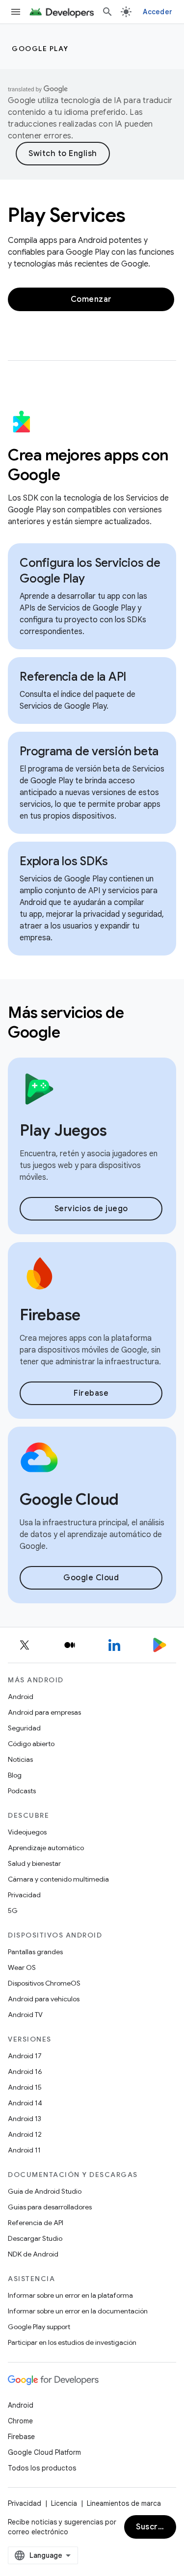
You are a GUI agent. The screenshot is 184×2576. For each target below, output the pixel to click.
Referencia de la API (73, 677)
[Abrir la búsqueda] (107, 12)
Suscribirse (156, 2527)
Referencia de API (36, 2223)
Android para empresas (44, 1712)
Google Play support (39, 2327)
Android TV (25, 2015)
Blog (15, 1775)
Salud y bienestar (34, 1863)
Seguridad (24, 1728)
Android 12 (25, 2134)
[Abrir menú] (16, 12)
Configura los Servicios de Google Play (90, 571)
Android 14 (25, 2103)
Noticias (20, 1759)
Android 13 (25, 2119)
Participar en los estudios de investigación (72, 2342)
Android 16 (25, 2071)
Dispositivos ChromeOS (44, 1983)
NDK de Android (33, 2254)
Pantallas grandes (35, 1952)
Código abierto (31, 1744)
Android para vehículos (44, 1999)
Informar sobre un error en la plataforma (70, 2295)
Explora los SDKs (64, 861)
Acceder (158, 12)
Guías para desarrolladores (50, 2207)
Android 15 (25, 2087)
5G (13, 1911)
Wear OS (22, 1967)
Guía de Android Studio (45, 2191)
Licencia (64, 2503)
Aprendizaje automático (46, 1848)
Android (21, 1697)
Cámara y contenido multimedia (58, 1879)
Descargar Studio (35, 2238)
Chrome (20, 2421)
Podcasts (22, 1791)
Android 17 (25, 2056)
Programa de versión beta (89, 751)
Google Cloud (91, 1578)
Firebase (91, 1393)
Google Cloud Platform (44, 2452)
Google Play (40, 49)
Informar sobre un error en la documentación (78, 2311)
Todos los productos (42, 2468)
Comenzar (91, 299)
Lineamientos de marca (124, 2503)
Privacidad (24, 1895)
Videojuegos (27, 1832)
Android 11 (24, 2150)
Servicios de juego (91, 1209)
